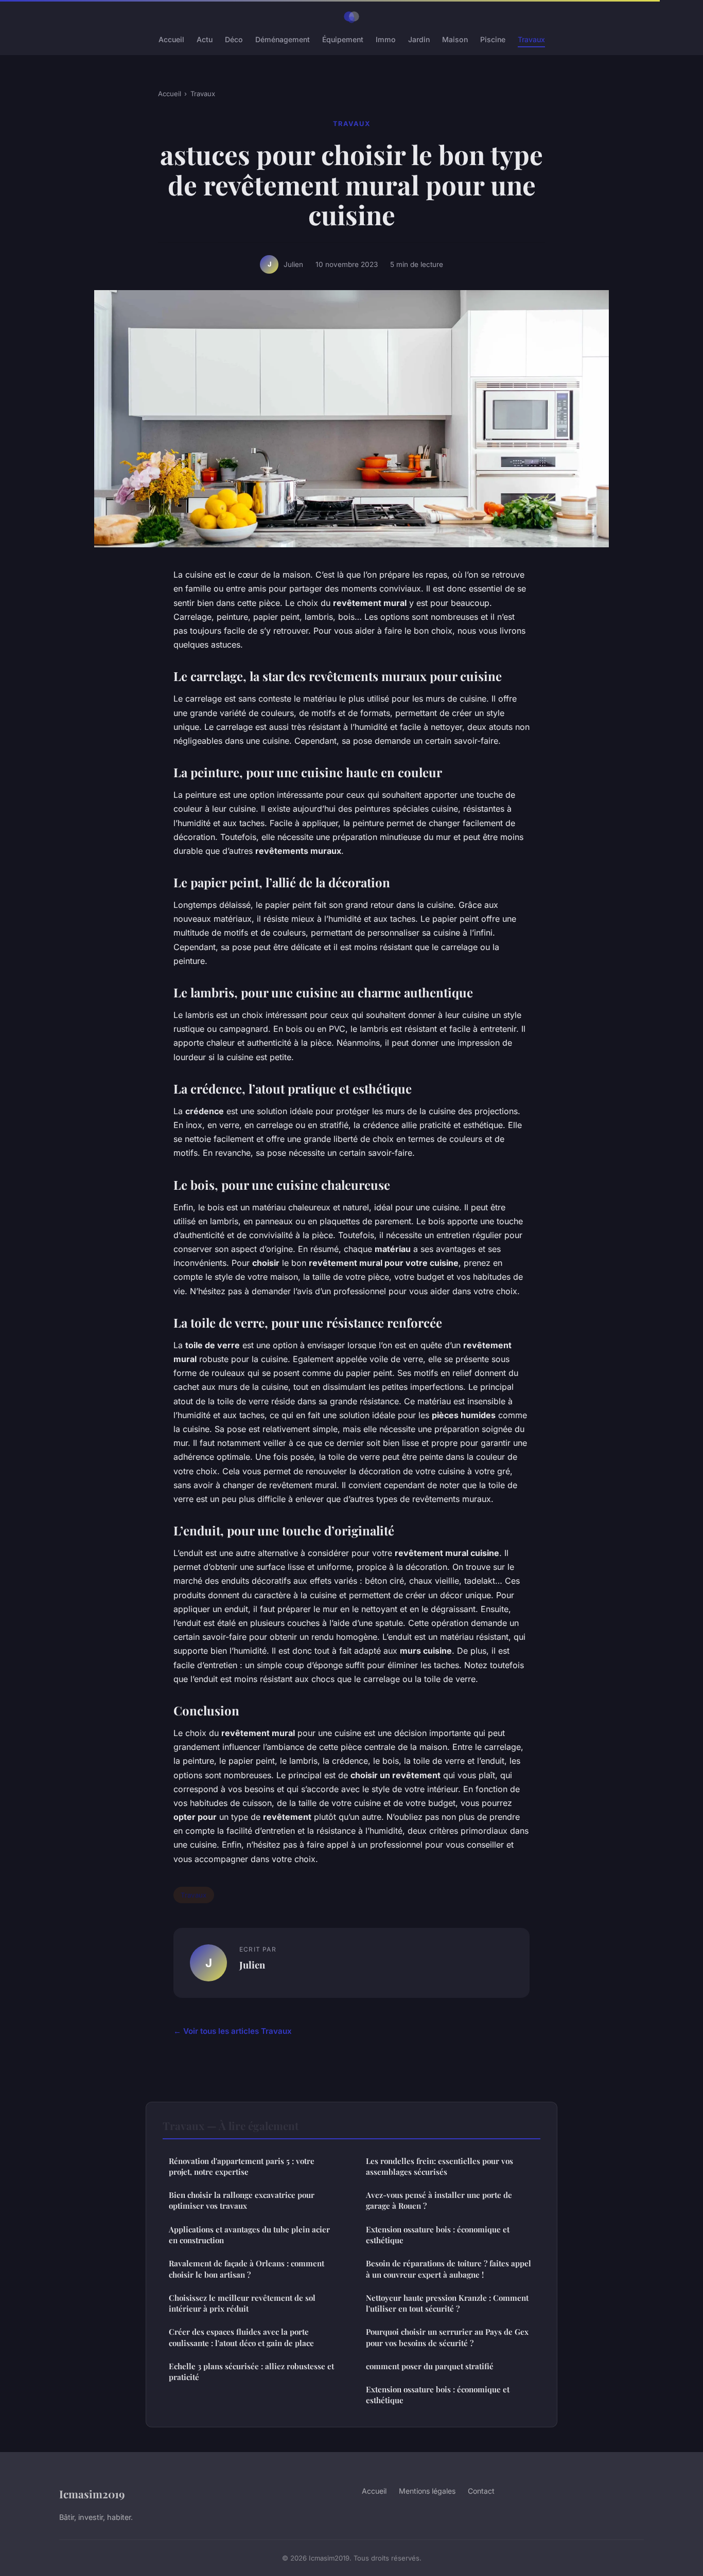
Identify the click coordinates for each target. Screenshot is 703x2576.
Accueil (171, 39)
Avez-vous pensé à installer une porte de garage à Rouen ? (439, 2200)
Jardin (419, 39)
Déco (234, 39)
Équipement (343, 39)
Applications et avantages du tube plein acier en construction (249, 2235)
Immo (386, 39)
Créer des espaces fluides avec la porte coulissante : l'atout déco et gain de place (241, 2337)
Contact (481, 2491)
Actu (205, 39)
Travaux (531, 39)
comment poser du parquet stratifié (430, 2366)
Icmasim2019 (92, 2494)
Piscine (493, 39)
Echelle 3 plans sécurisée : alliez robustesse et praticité (251, 2372)
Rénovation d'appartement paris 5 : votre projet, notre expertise (242, 2166)
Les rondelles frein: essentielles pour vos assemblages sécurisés (440, 2166)
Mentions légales (427, 2491)
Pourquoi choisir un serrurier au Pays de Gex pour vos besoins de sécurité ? (447, 2337)
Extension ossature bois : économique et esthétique (438, 2235)
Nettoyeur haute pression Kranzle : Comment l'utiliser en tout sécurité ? (447, 2303)
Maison (455, 39)
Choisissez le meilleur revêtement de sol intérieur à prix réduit (242, 2303)
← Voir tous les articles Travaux (233, 2031)
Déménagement (283, 39)
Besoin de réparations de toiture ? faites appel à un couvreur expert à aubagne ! (449, 2269)
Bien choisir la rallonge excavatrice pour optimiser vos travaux (242, 2200)
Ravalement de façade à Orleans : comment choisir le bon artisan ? (247, 2269)
